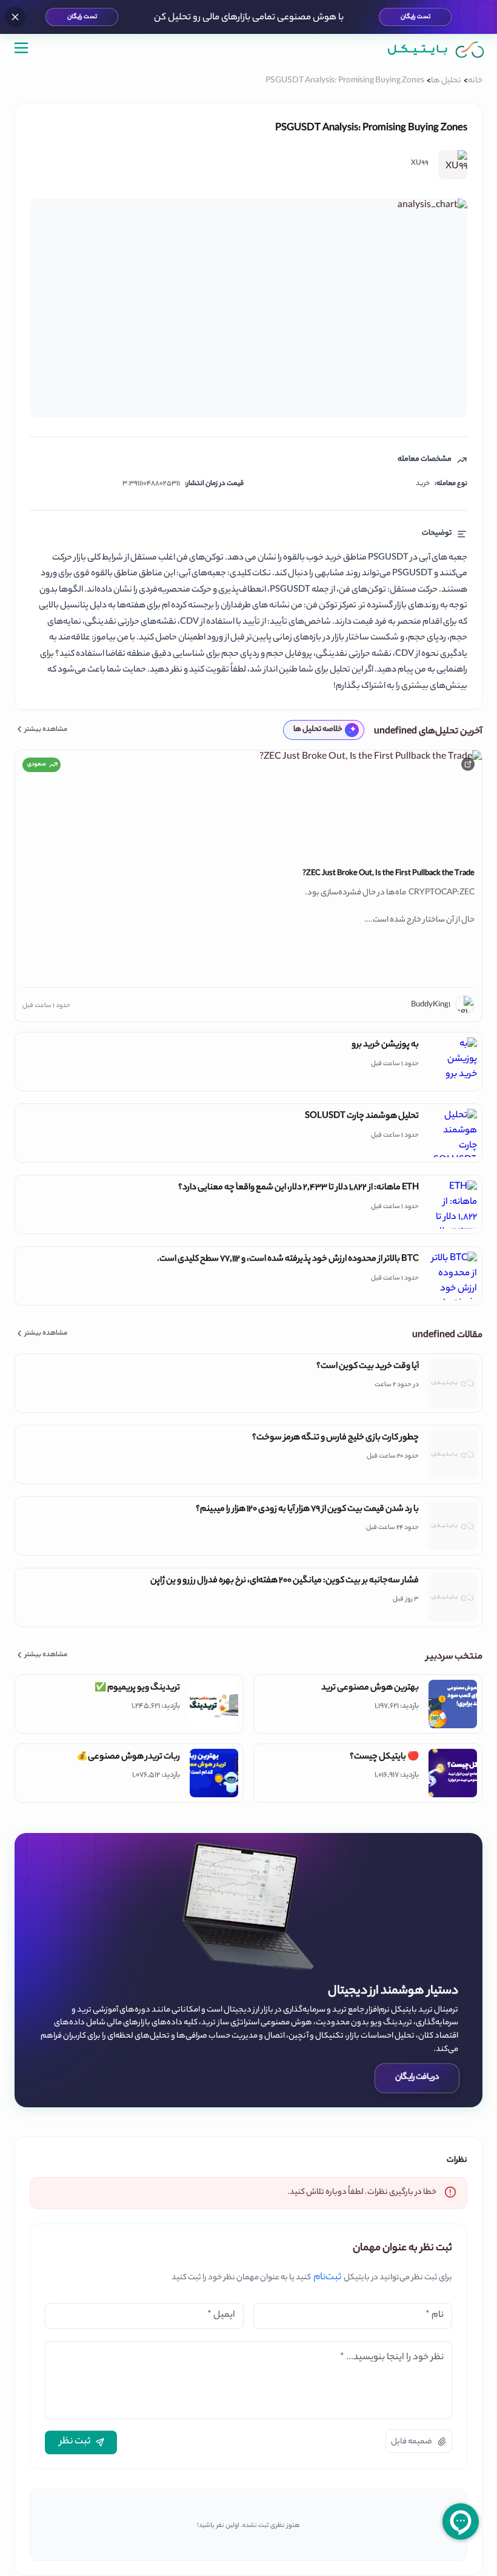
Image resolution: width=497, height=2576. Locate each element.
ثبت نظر (75, 2442)
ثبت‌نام (327, 2278)
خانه (475, 81)
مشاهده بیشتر (46, 730)
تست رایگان (415, 17)
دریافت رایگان (417, 2078)
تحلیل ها (446, 81)
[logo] (436, 50)
